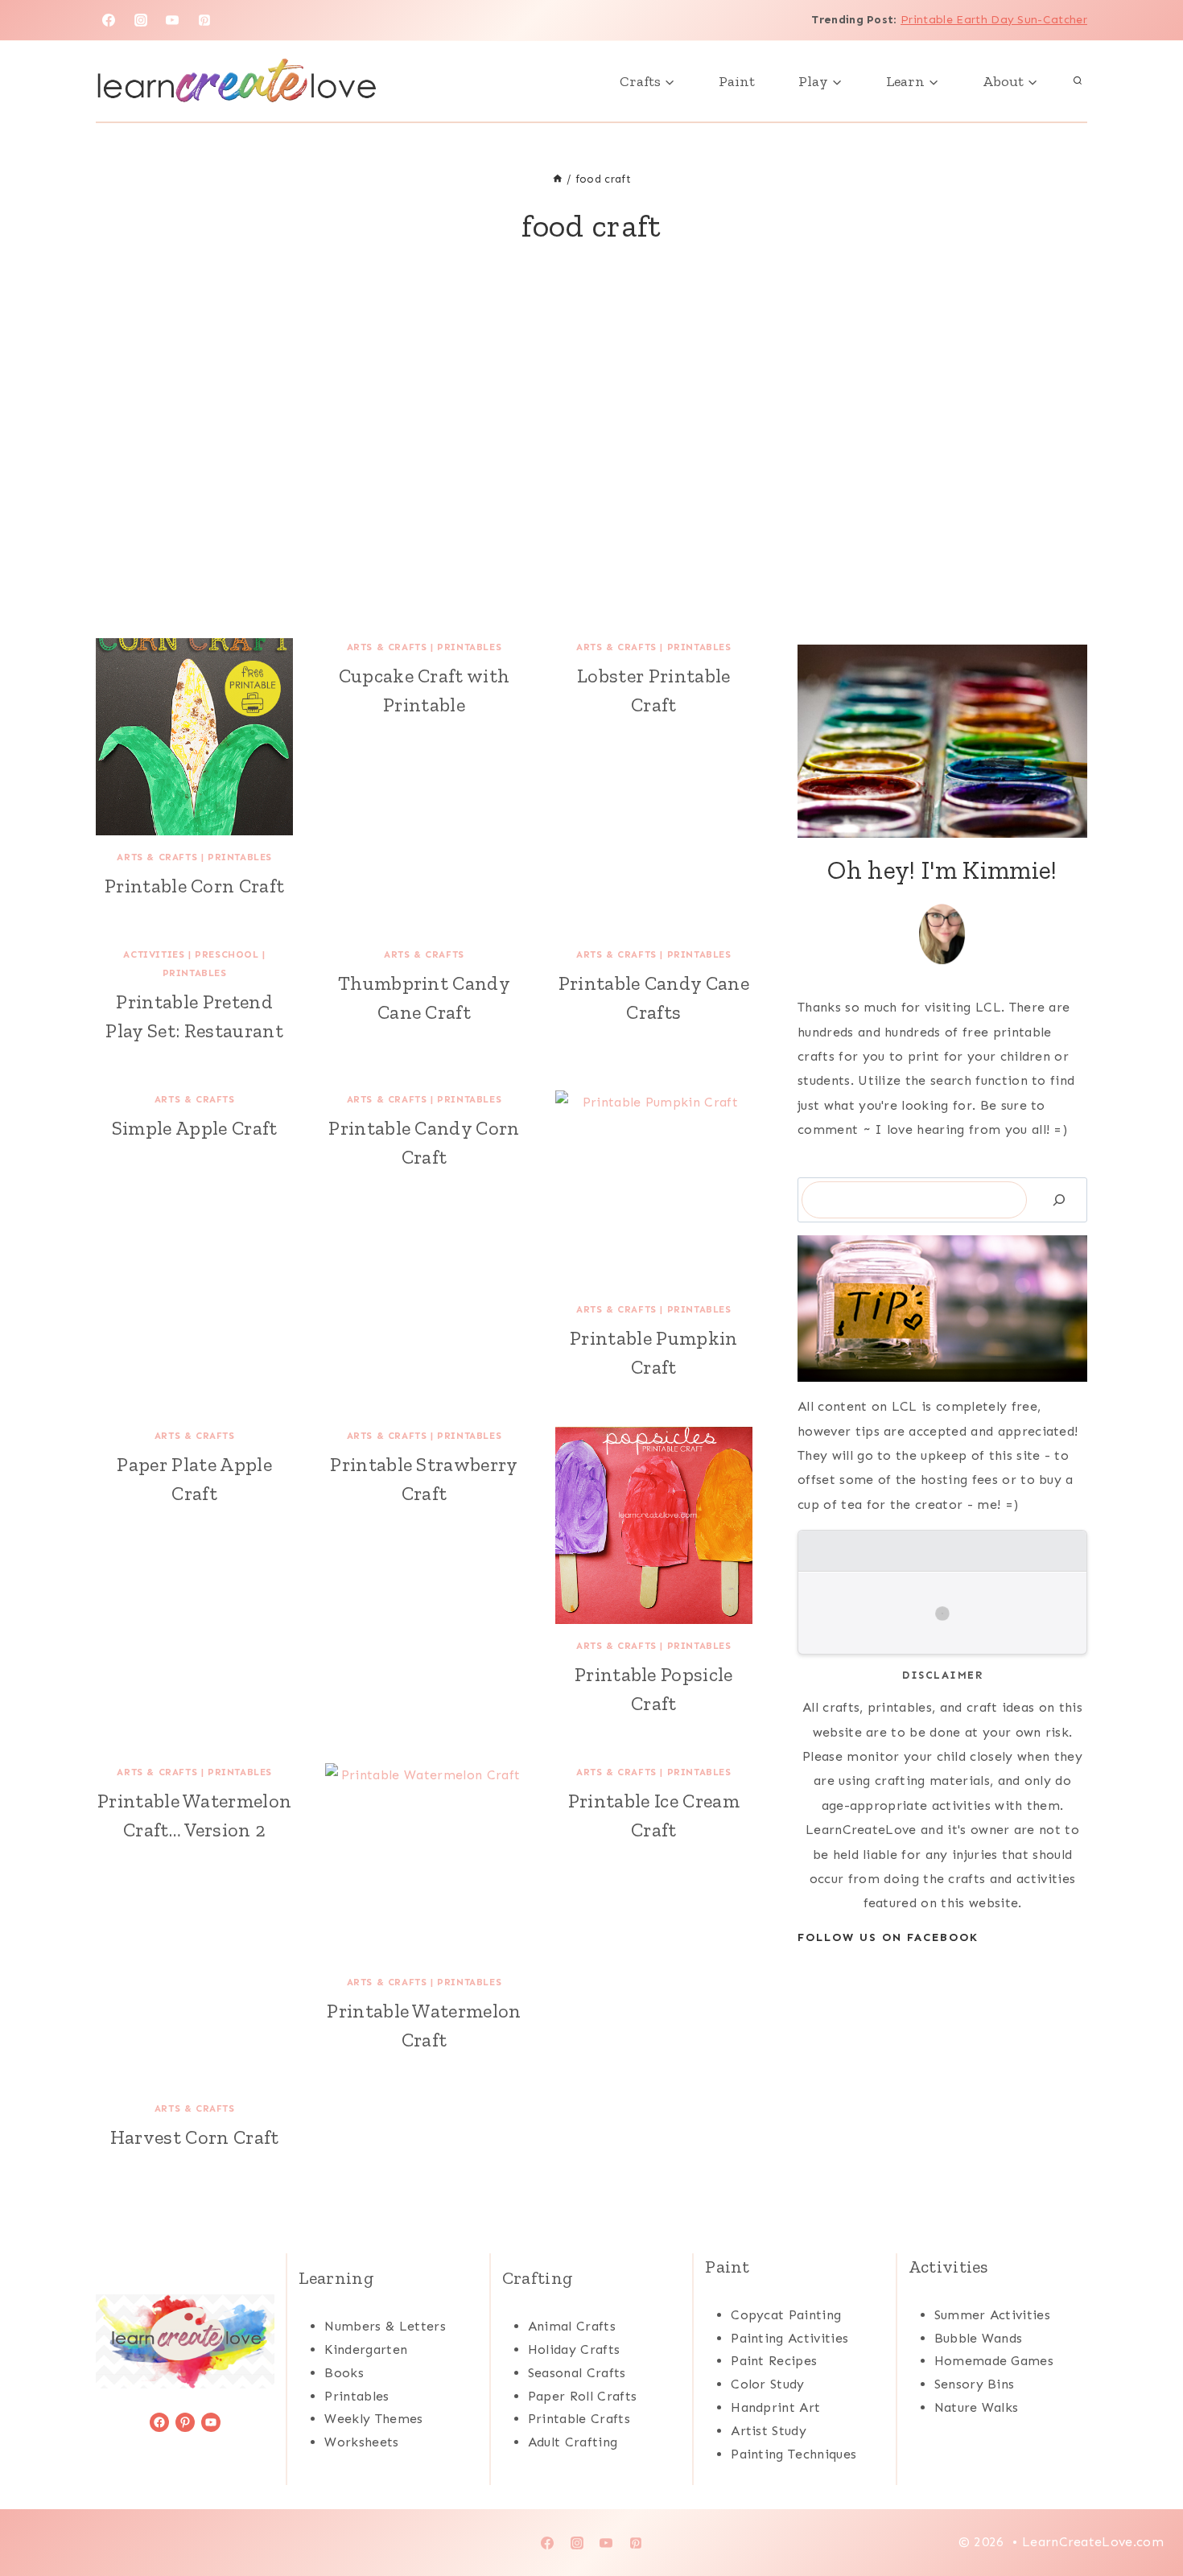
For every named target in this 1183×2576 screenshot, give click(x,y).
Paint (737, 81)
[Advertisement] (591, 461)
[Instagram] (141, 20)
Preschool (227, 954)
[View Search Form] (1078, 81)
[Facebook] (109, 20)
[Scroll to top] (1146, 2514)
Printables (240, 857)
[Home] (558, 179)
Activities (154, 954)
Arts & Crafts (157, 857)
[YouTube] (172, 20)
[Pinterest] (204, 20)
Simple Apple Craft (195, 1128)
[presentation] (194, 737)
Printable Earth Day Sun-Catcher (994, 20)
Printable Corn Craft (194, 886)
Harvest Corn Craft (195, 2137)
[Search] (1059, 1199)
